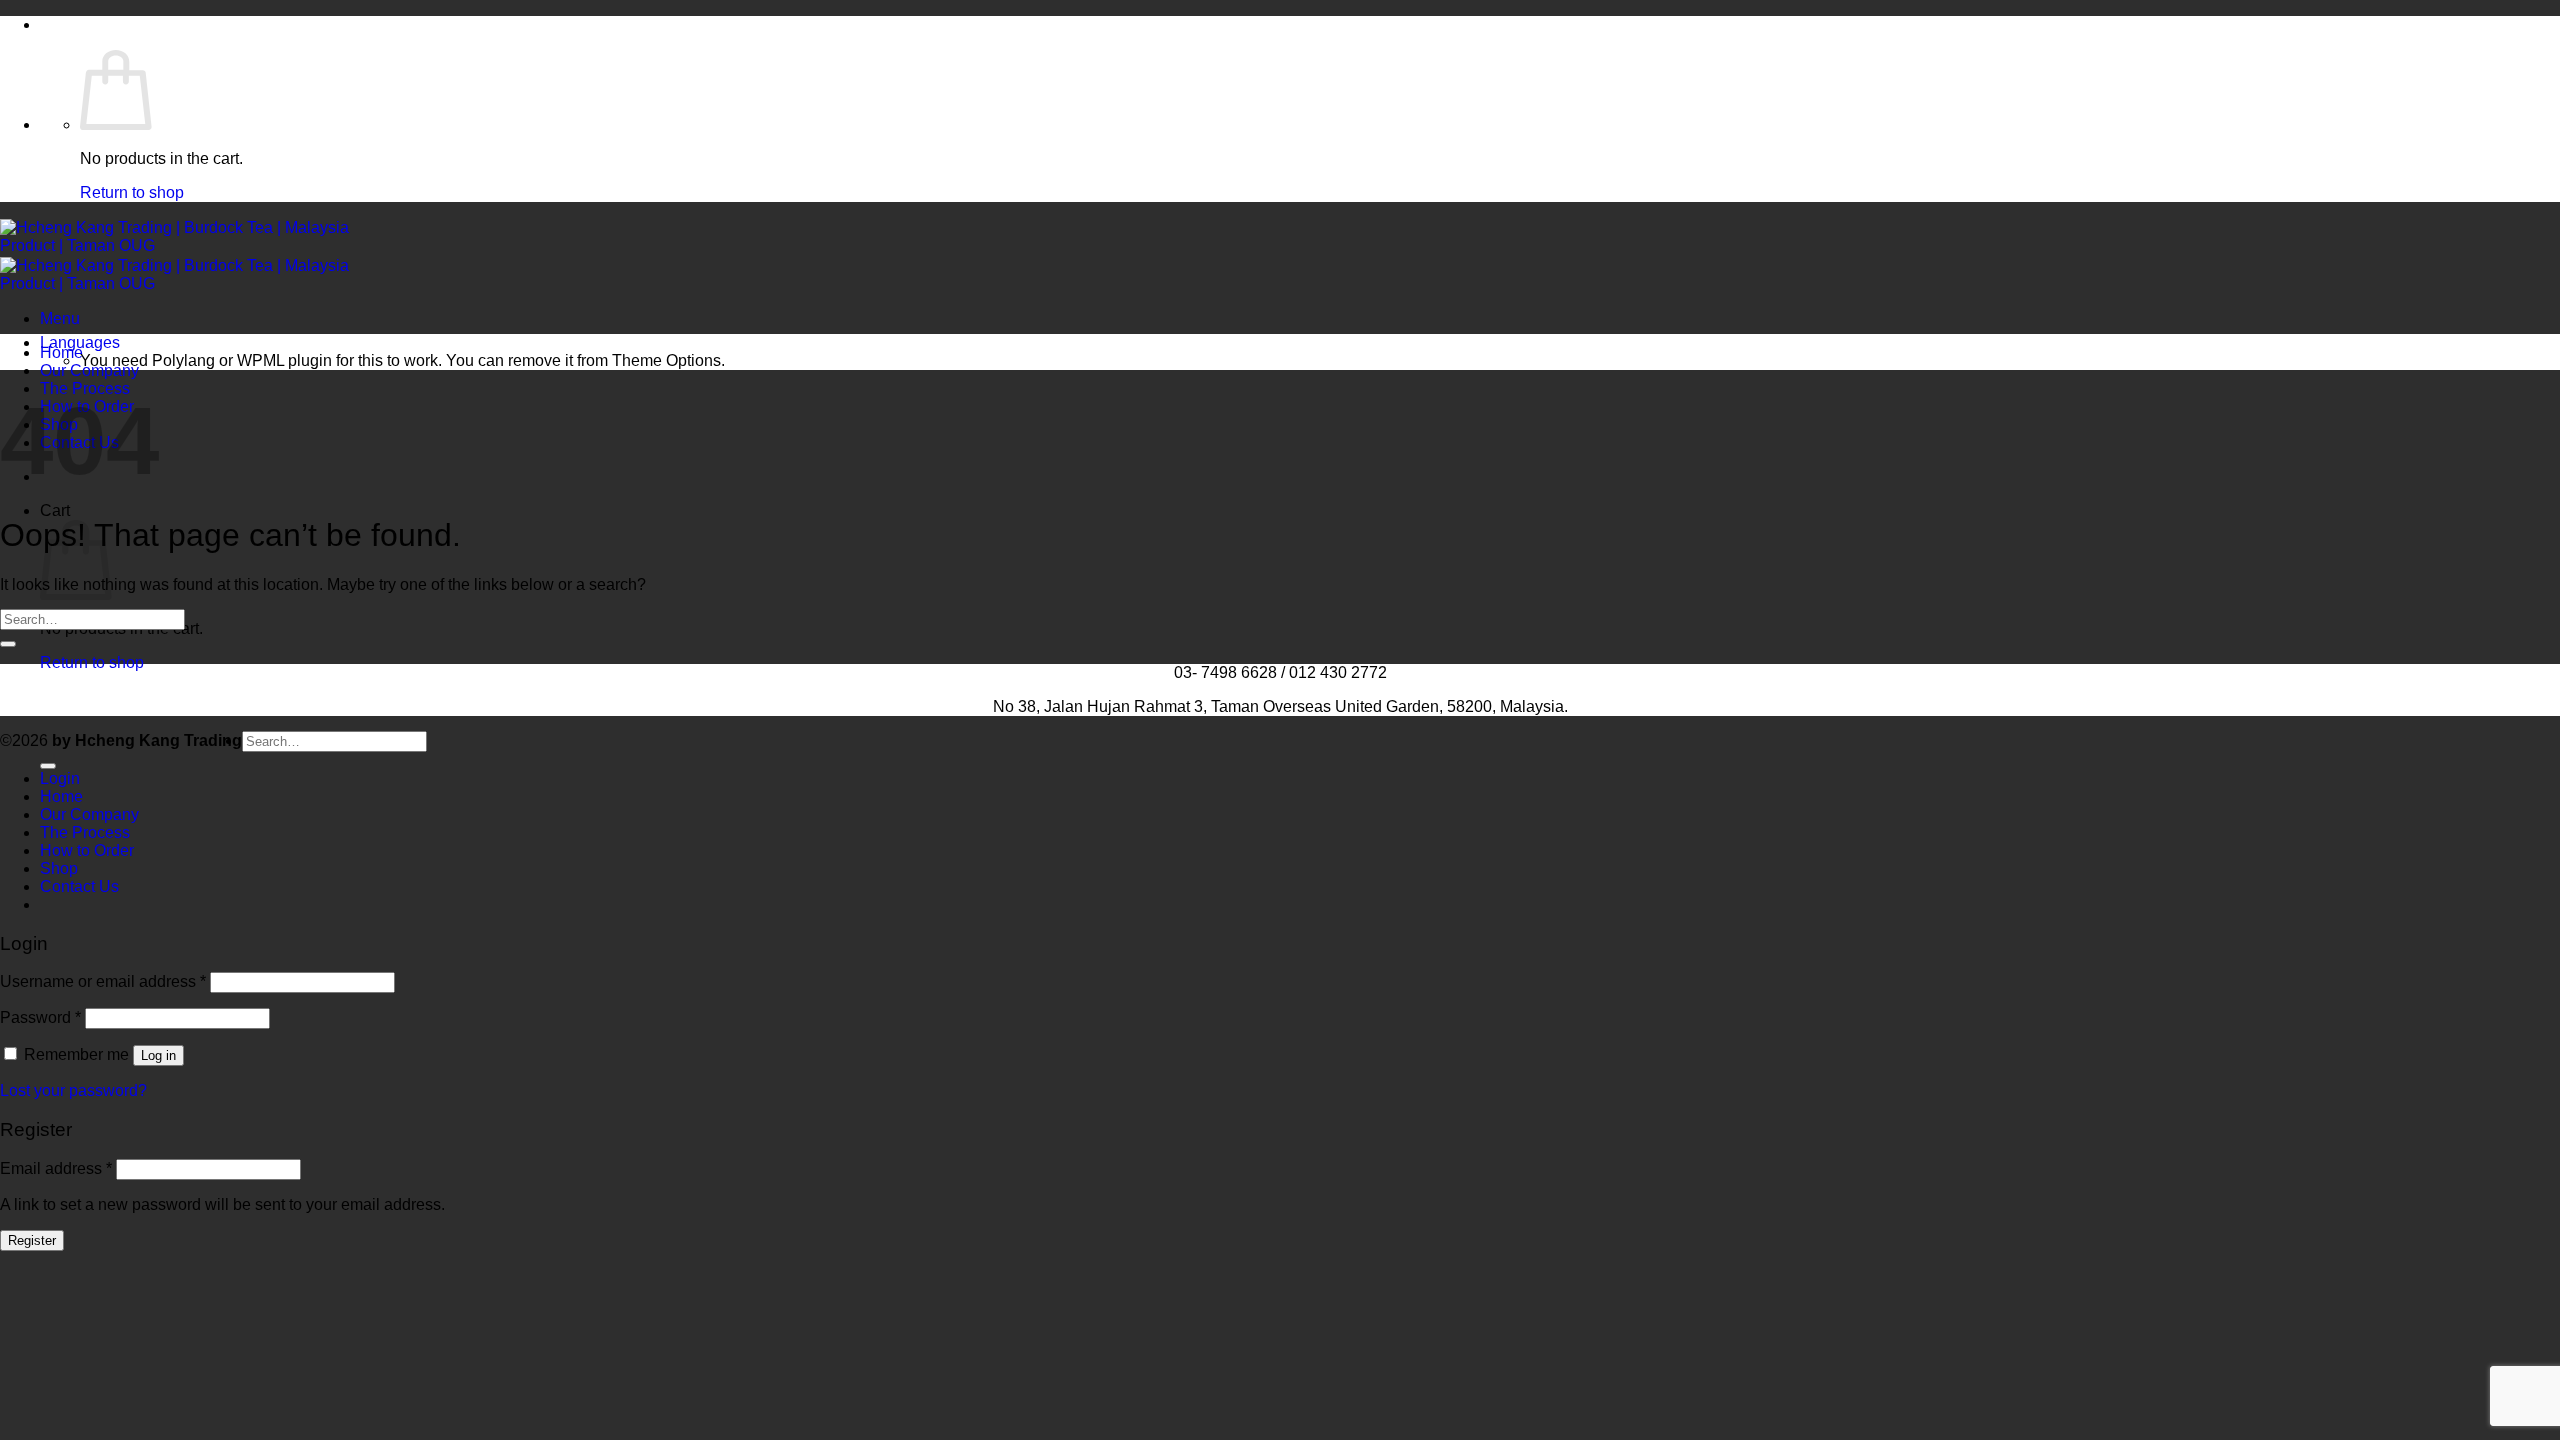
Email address (56, 1168)
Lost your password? (73, 1090)
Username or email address (103, 981)
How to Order (87, 850)
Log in (158, 1055)
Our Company (89, 370)
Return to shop (132, 192)
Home (61, 352)
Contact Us (79, 886)
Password (40, 1017)
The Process (85, 832)
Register (32, 1240)
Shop (59, 868)
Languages (80, 342)
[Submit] (8, 644)
